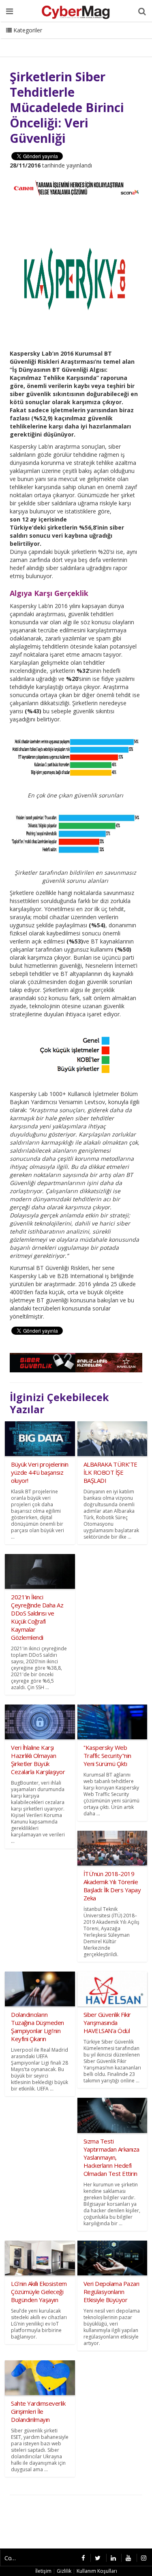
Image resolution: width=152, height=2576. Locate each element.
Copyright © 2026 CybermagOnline (14, 2558)
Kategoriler (27, 30)
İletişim (67, 40)
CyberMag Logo (109, 40)
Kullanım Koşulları (97, 2571)
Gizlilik (64, 2571)
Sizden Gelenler (27, 40)
